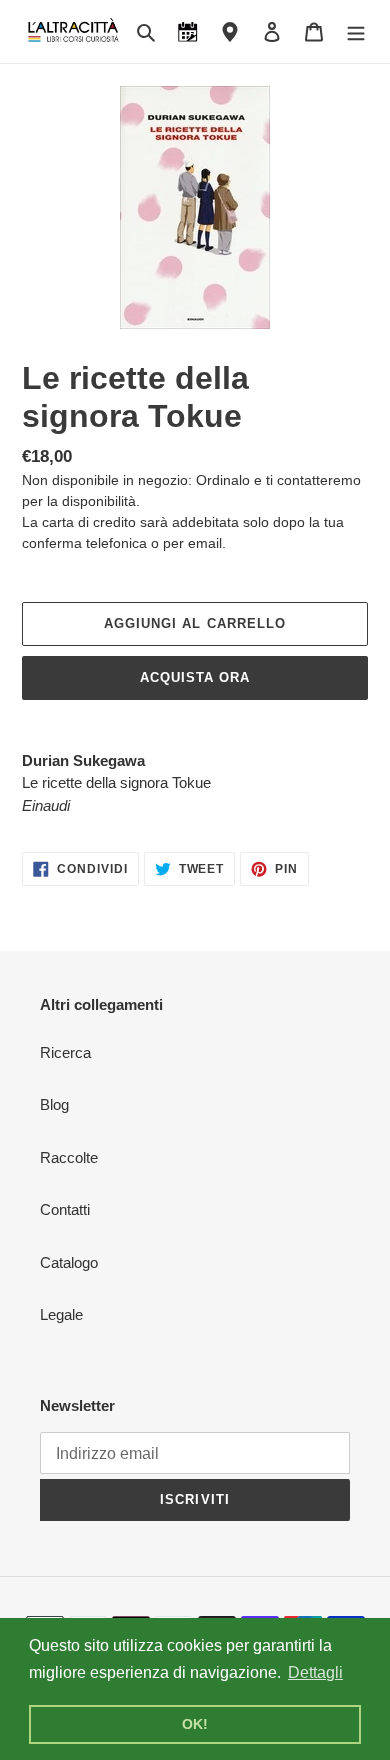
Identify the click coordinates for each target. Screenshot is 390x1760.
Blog (54, 1104)
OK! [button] (195, 1724)
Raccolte (69, 1157)
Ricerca (65, 1052)
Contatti (65, 1209)
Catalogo (69, 1262)
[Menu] (356, 31)
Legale (61, 1314)
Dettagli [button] (315, 1672)
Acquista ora (195, 677)
